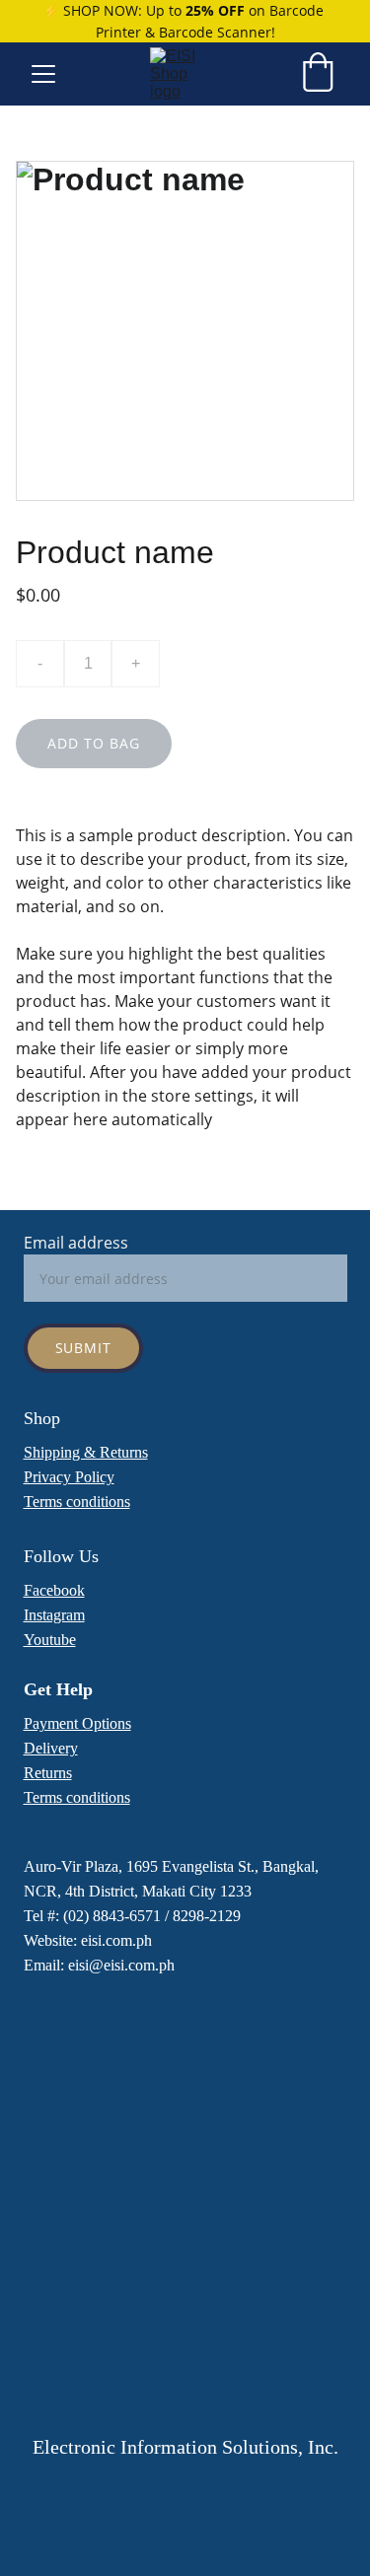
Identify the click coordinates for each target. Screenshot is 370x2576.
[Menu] (43, 74)
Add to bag (94, 743)
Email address (76, 1243)
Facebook (54, 1590)
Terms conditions (77, 1502)
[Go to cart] (318, 74)
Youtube (50, 1640)
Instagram (54, 1615)
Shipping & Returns (86, 1452)
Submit (84, 1348)
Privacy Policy (69, 1477)
